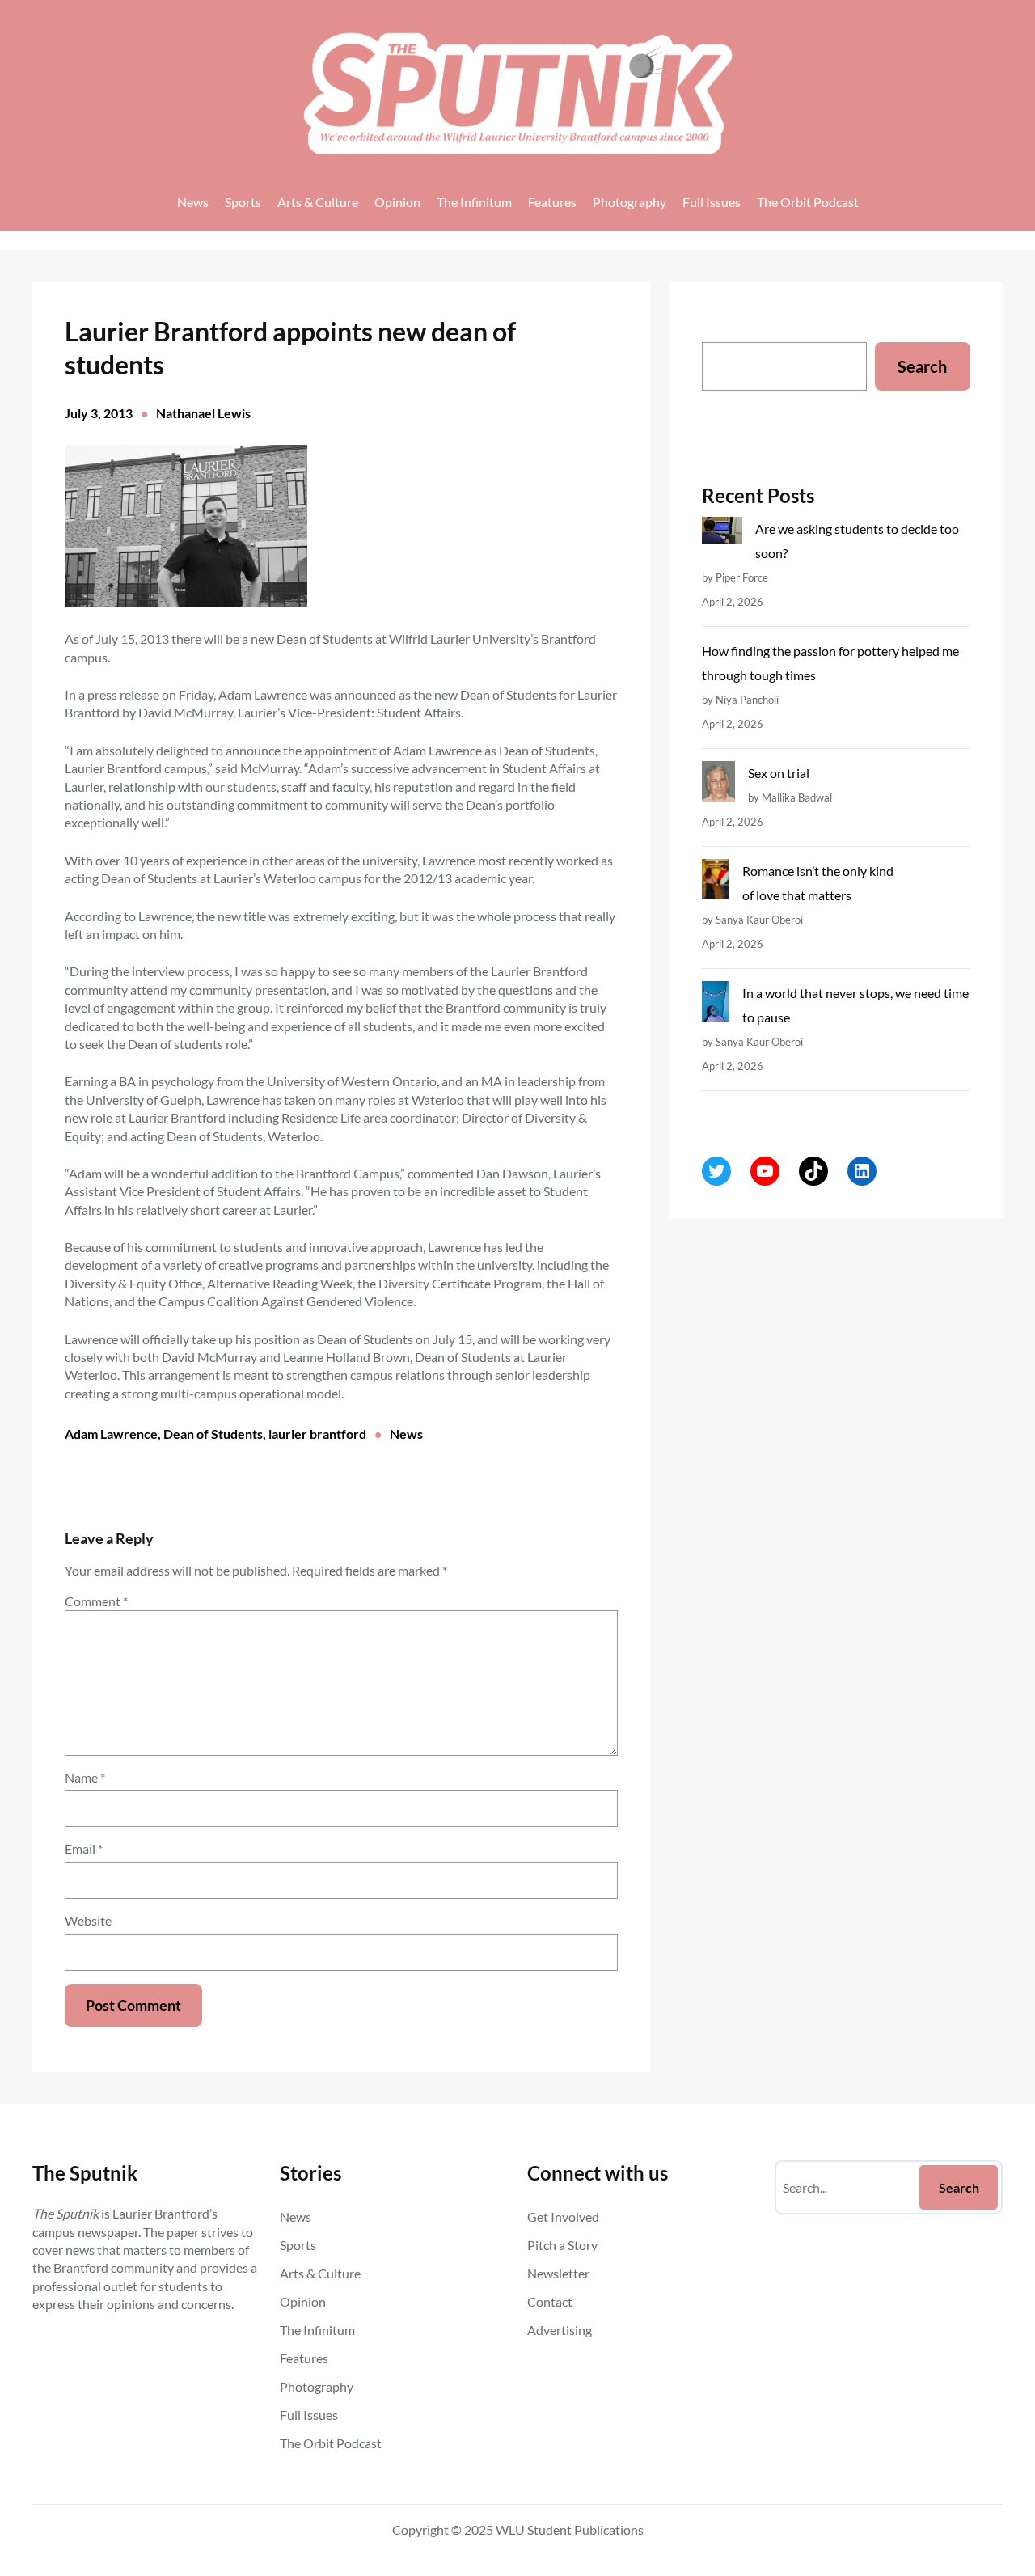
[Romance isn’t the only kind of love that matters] (715, 883)
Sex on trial (779, 773)
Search (922, 366)
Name (85, 1777)
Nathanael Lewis (203, 413)
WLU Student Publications (570, 2529)
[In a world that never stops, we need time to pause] (715, 1005)
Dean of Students (213, 1434)
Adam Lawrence (111, 1434)
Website (88, 1920)
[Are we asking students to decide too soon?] (722, 534)
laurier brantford (317, 1434)
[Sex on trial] (718, 785)
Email (84, 1848)
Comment (96, 1601)
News (406, 1434)
